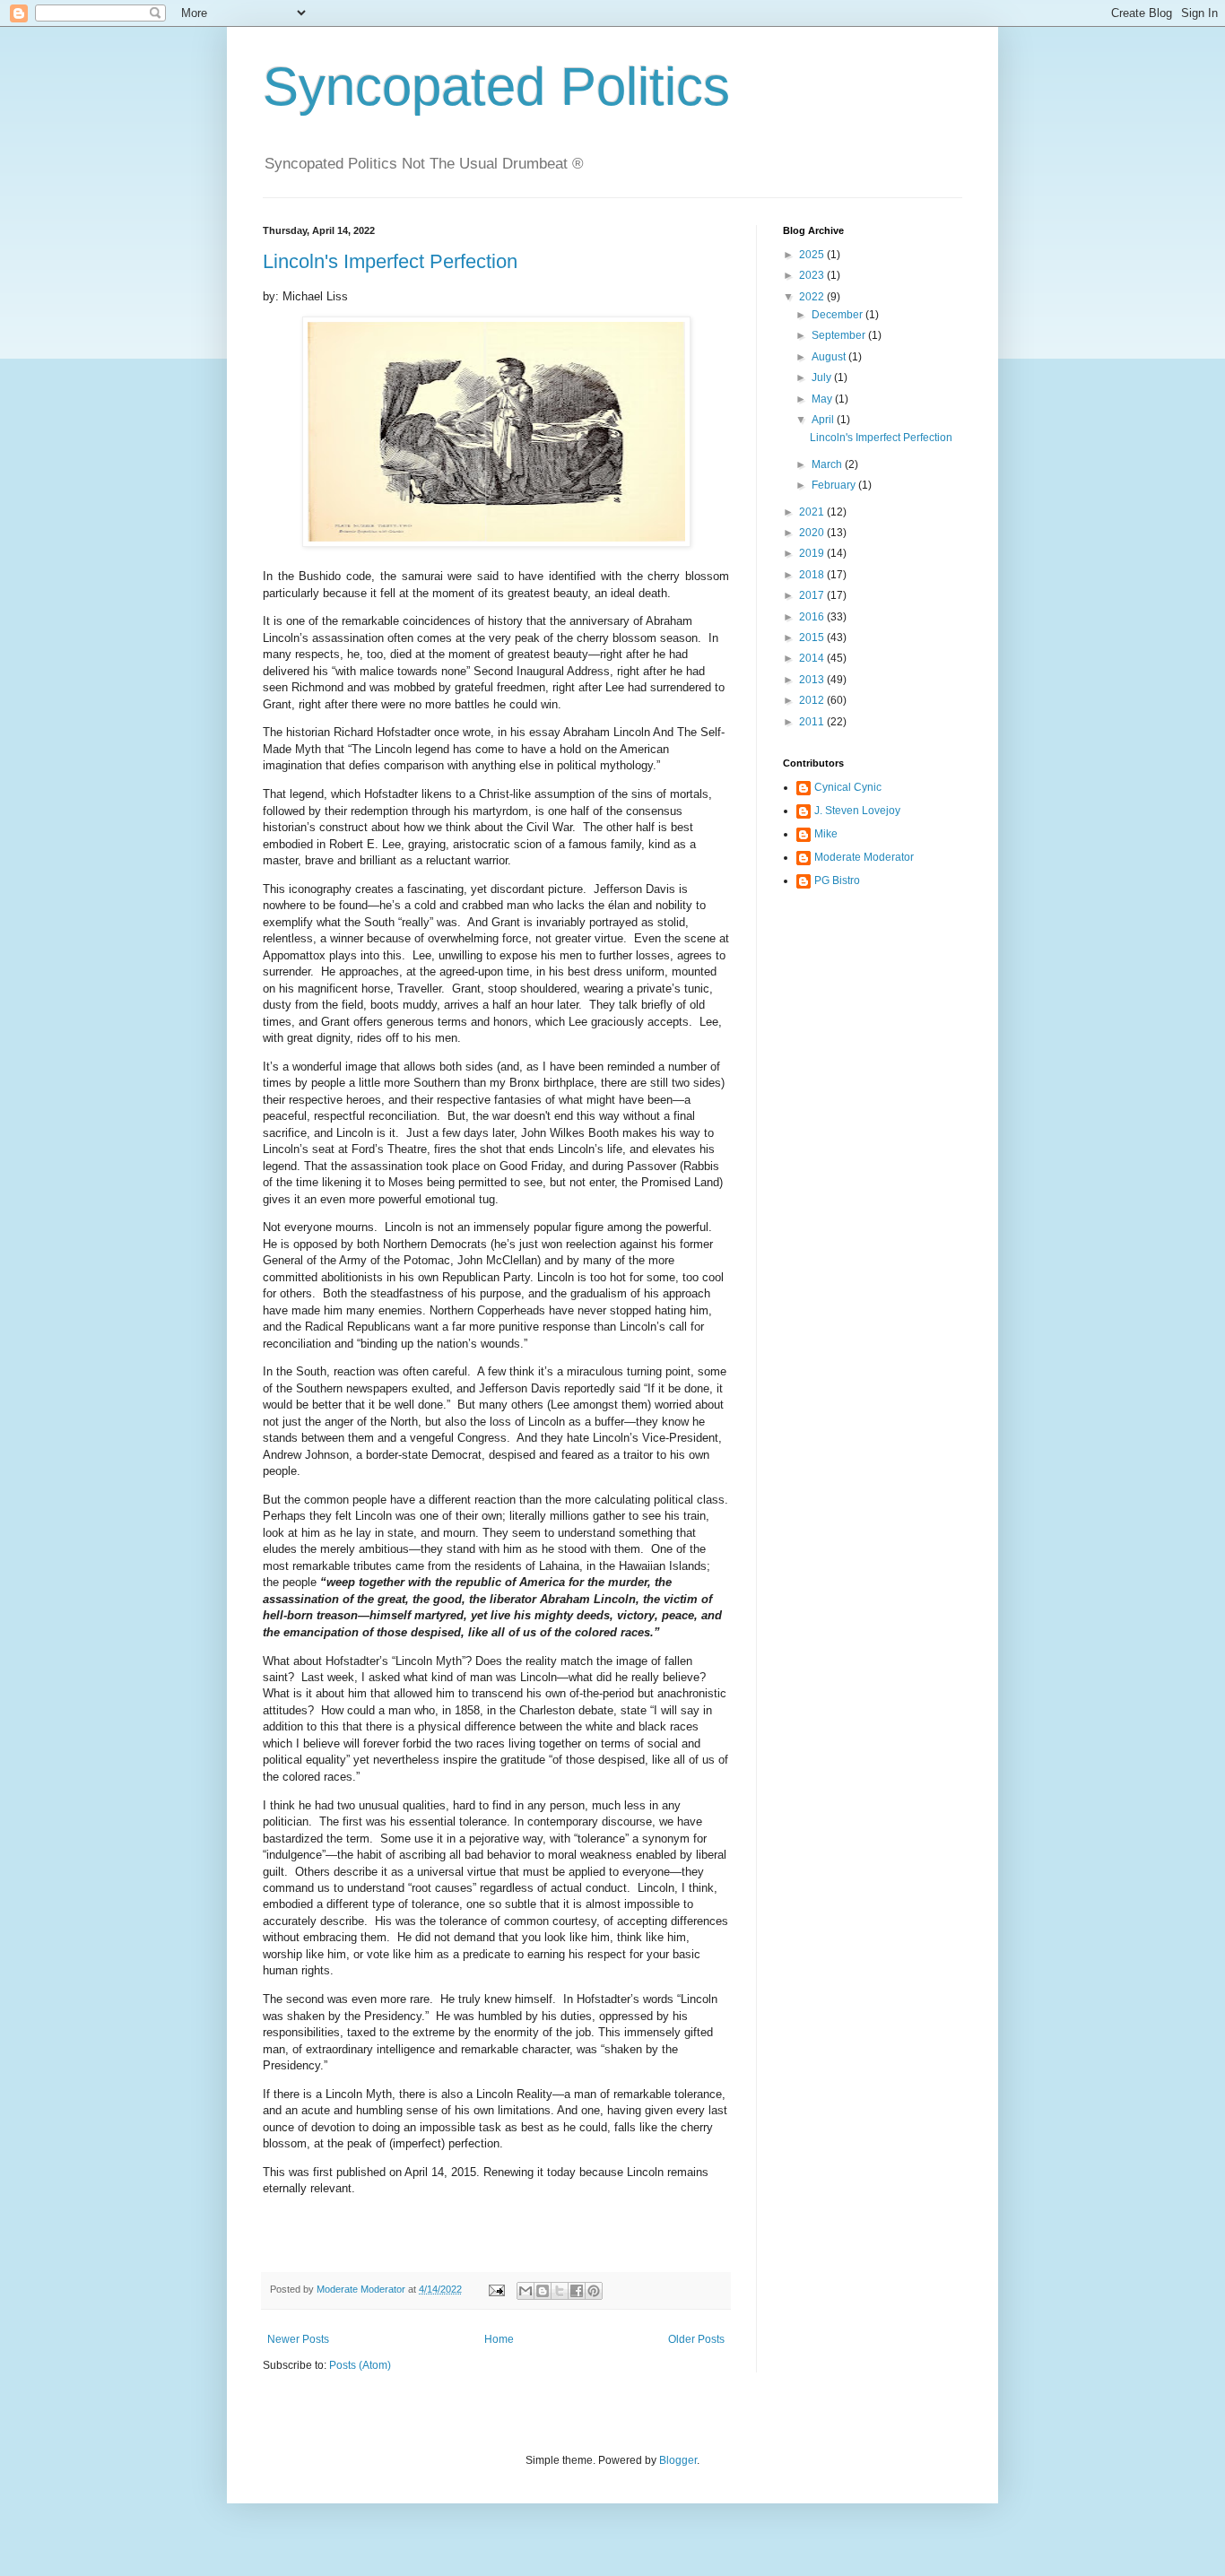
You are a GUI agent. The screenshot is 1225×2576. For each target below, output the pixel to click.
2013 (813, 680)
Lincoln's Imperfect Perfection (390, 261)
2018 (813, 575)
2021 (813, 512)
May (823, 399)
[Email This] (526, 2291)
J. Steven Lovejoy (857, 811)
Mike (826, 834)
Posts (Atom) (360, 2365)
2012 (813, 700)
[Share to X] (560, 2291)
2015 (813, 637)
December (838, 315)
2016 (813, 617)
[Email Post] (496, 2289)
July (823, 377)
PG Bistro (837, 880)
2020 (813, 533)
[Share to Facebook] (577, 2291)
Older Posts (696, 2339)
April (824, 420)
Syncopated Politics (496, 87)
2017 (813, 595)
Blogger (678, 2460)
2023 (813, 275)
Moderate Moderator (864, 857)
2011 (813, 722)
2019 (813, 553)
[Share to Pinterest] (594, 2291)
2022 (813, 297)
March (828, 464)
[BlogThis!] (543, 2291)
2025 (813, 255)
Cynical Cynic (848, 787)
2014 (813, 658)
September (840, 335)
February (835, 485)
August (830, 357)
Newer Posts (298, 2339)
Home (499, 2339)
